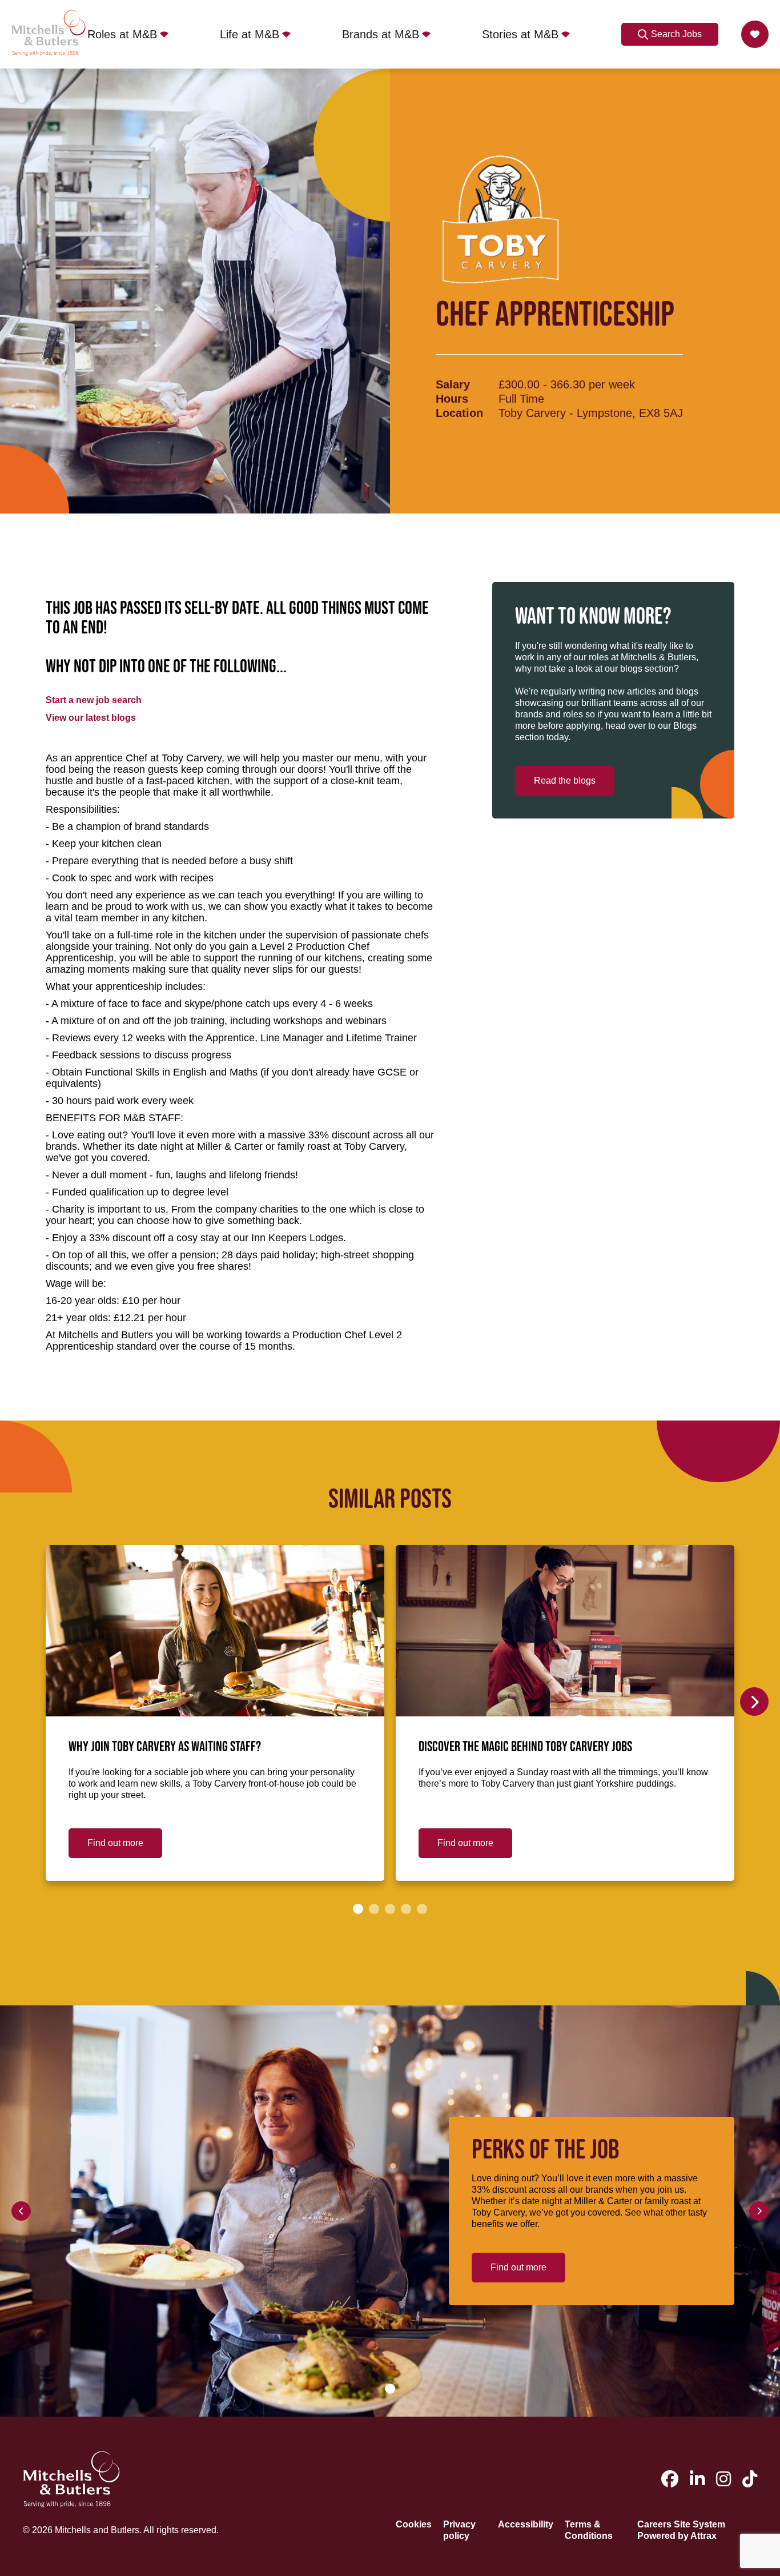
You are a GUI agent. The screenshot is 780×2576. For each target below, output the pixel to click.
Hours (452, 399)
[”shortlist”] (755, 34)
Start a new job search (94, 700)
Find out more (115, 1843)
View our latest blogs (91, 718)
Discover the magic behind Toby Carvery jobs (525, 1747)
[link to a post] (215, 1631)
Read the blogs (565, 781)
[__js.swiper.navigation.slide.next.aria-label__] (754, 1702)
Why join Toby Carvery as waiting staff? (165, 1747)
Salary (453, 384)
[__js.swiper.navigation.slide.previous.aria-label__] (21, 2211)
